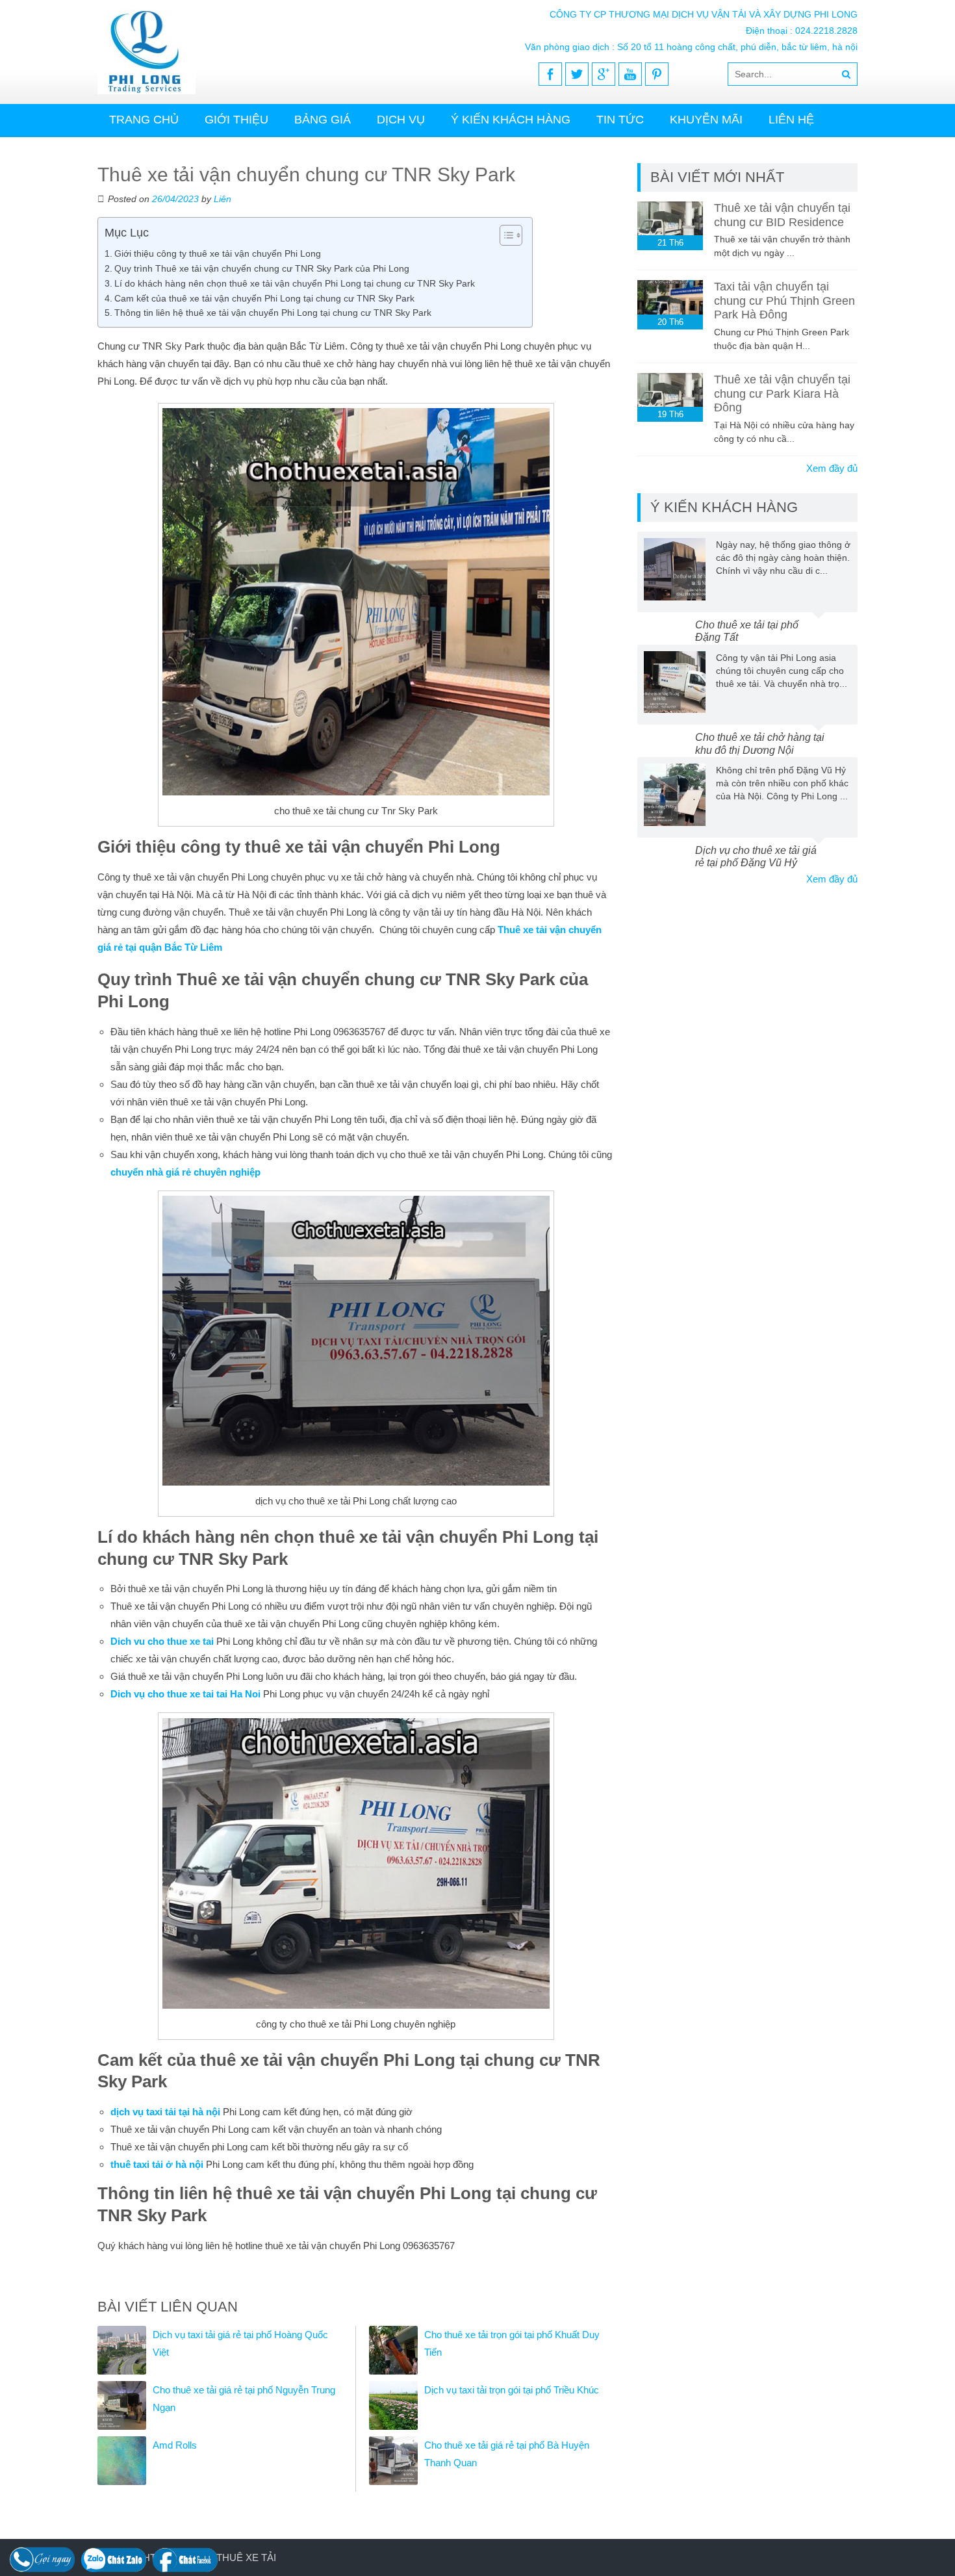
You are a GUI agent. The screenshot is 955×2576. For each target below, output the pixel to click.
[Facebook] (550, 74)
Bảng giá (323, 120)
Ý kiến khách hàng (511, 120)
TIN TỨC (620, 120)
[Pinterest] (657, 74)
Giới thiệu (236, 120)
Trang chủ (144, 120)
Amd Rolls (175, 2445)
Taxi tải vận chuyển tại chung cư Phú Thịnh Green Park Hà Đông (784, 301)
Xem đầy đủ (832, 468)
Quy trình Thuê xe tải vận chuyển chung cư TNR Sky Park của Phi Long (262, 268)
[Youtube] (630, 74)
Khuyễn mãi (706, 120)
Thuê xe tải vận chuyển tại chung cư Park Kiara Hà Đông (782, 393)
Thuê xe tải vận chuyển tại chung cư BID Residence (782, 215)
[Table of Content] (511, 235)
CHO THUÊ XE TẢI (234, 2557)
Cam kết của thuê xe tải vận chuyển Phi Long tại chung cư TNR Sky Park (264, 298)
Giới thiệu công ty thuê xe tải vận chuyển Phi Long (218, 253)
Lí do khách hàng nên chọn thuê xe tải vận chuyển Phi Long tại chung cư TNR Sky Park (295, 283)
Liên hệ (791, 120)
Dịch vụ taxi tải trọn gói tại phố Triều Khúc (512, 2390)
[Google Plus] (604, 74)
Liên (223, 199)
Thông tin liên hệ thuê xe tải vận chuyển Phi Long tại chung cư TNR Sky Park (273, 313)
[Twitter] (577, 74)
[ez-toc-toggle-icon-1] (504, 235)
